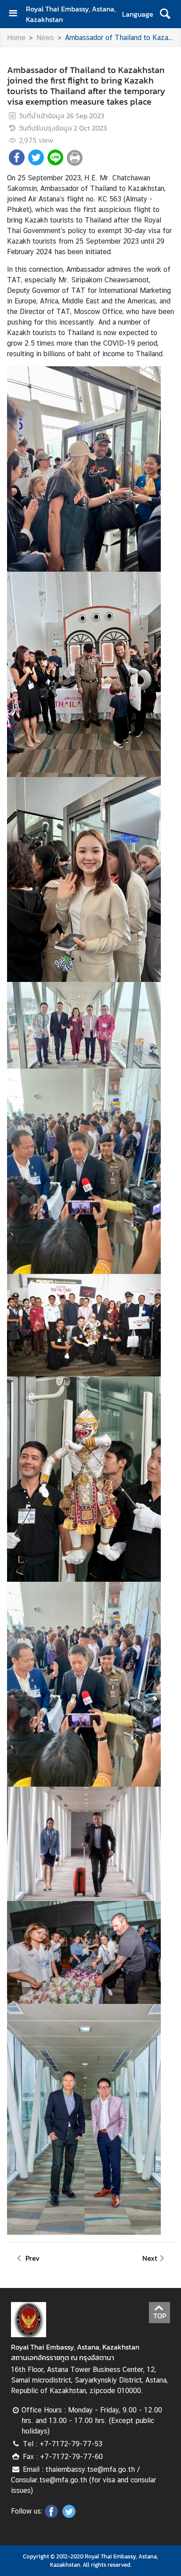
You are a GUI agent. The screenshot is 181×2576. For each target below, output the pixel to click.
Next (150, 2258)
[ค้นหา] (165, 14)
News (45, 38)
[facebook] (51, 2515)
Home (16, 38)
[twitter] (69, 2515)
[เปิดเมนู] (16, 14)
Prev (33, 2258)
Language (138, 14)
